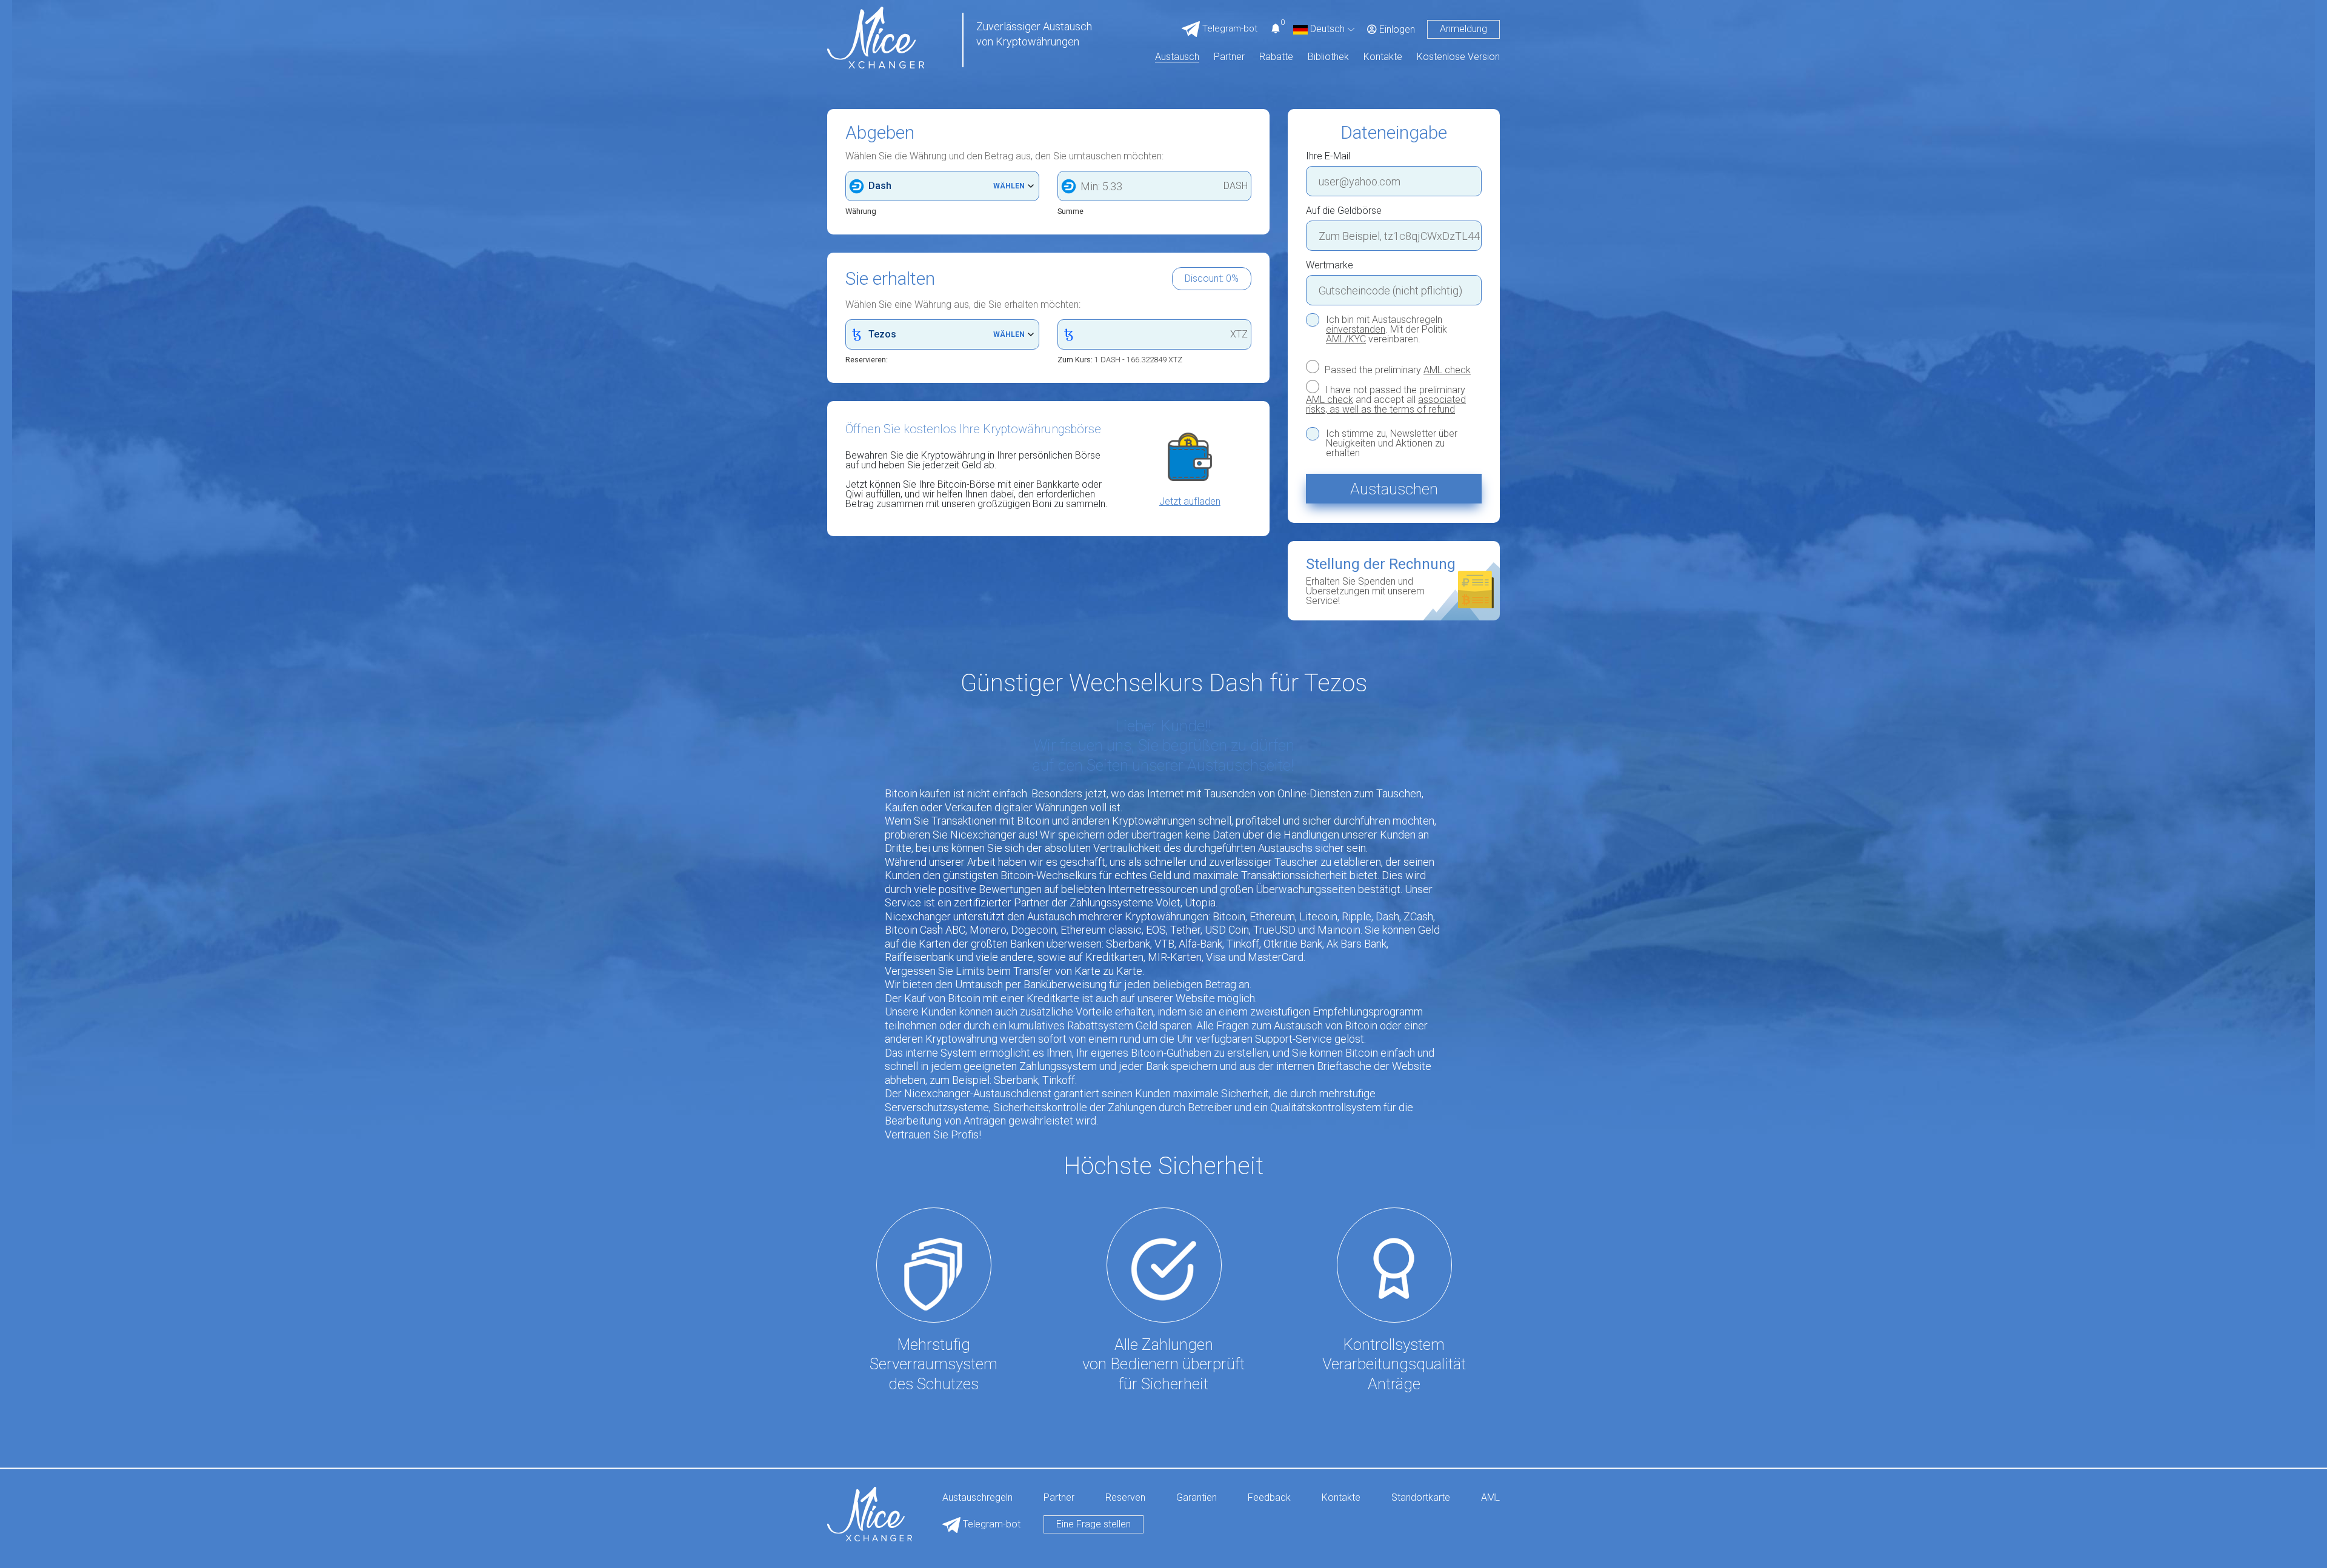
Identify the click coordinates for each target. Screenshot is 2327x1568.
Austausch (1177, 57)
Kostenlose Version (1458, 57)
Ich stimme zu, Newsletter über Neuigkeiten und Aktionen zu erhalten (1392, 443)
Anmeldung (1463, 29)
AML (1490, 1498)
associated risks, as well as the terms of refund (1386, 404)
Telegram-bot (990, 1524)
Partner (1229, 57)
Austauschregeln (977, 1498)
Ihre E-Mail (1328, 156)
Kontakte (1383, 57)
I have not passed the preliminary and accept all (1386, 399)
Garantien (1197, 1498)
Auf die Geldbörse (1344, 211)
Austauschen (1394, 489)
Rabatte (1276, 57)
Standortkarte (1421, 1498)
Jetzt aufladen (1190, 502)
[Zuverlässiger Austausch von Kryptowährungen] (876, 37)
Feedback (1269, 1498)
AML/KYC (1346, 339)
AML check (1447, 370)
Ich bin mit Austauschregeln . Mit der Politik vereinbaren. (1387, 330)
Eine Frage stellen (1094, 1524)
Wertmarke (1330, 265)
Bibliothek (1328, 57)
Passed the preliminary (1397, 370)
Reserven (1125, 1498)
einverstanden (1356, 329)
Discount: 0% (1212, 278)
